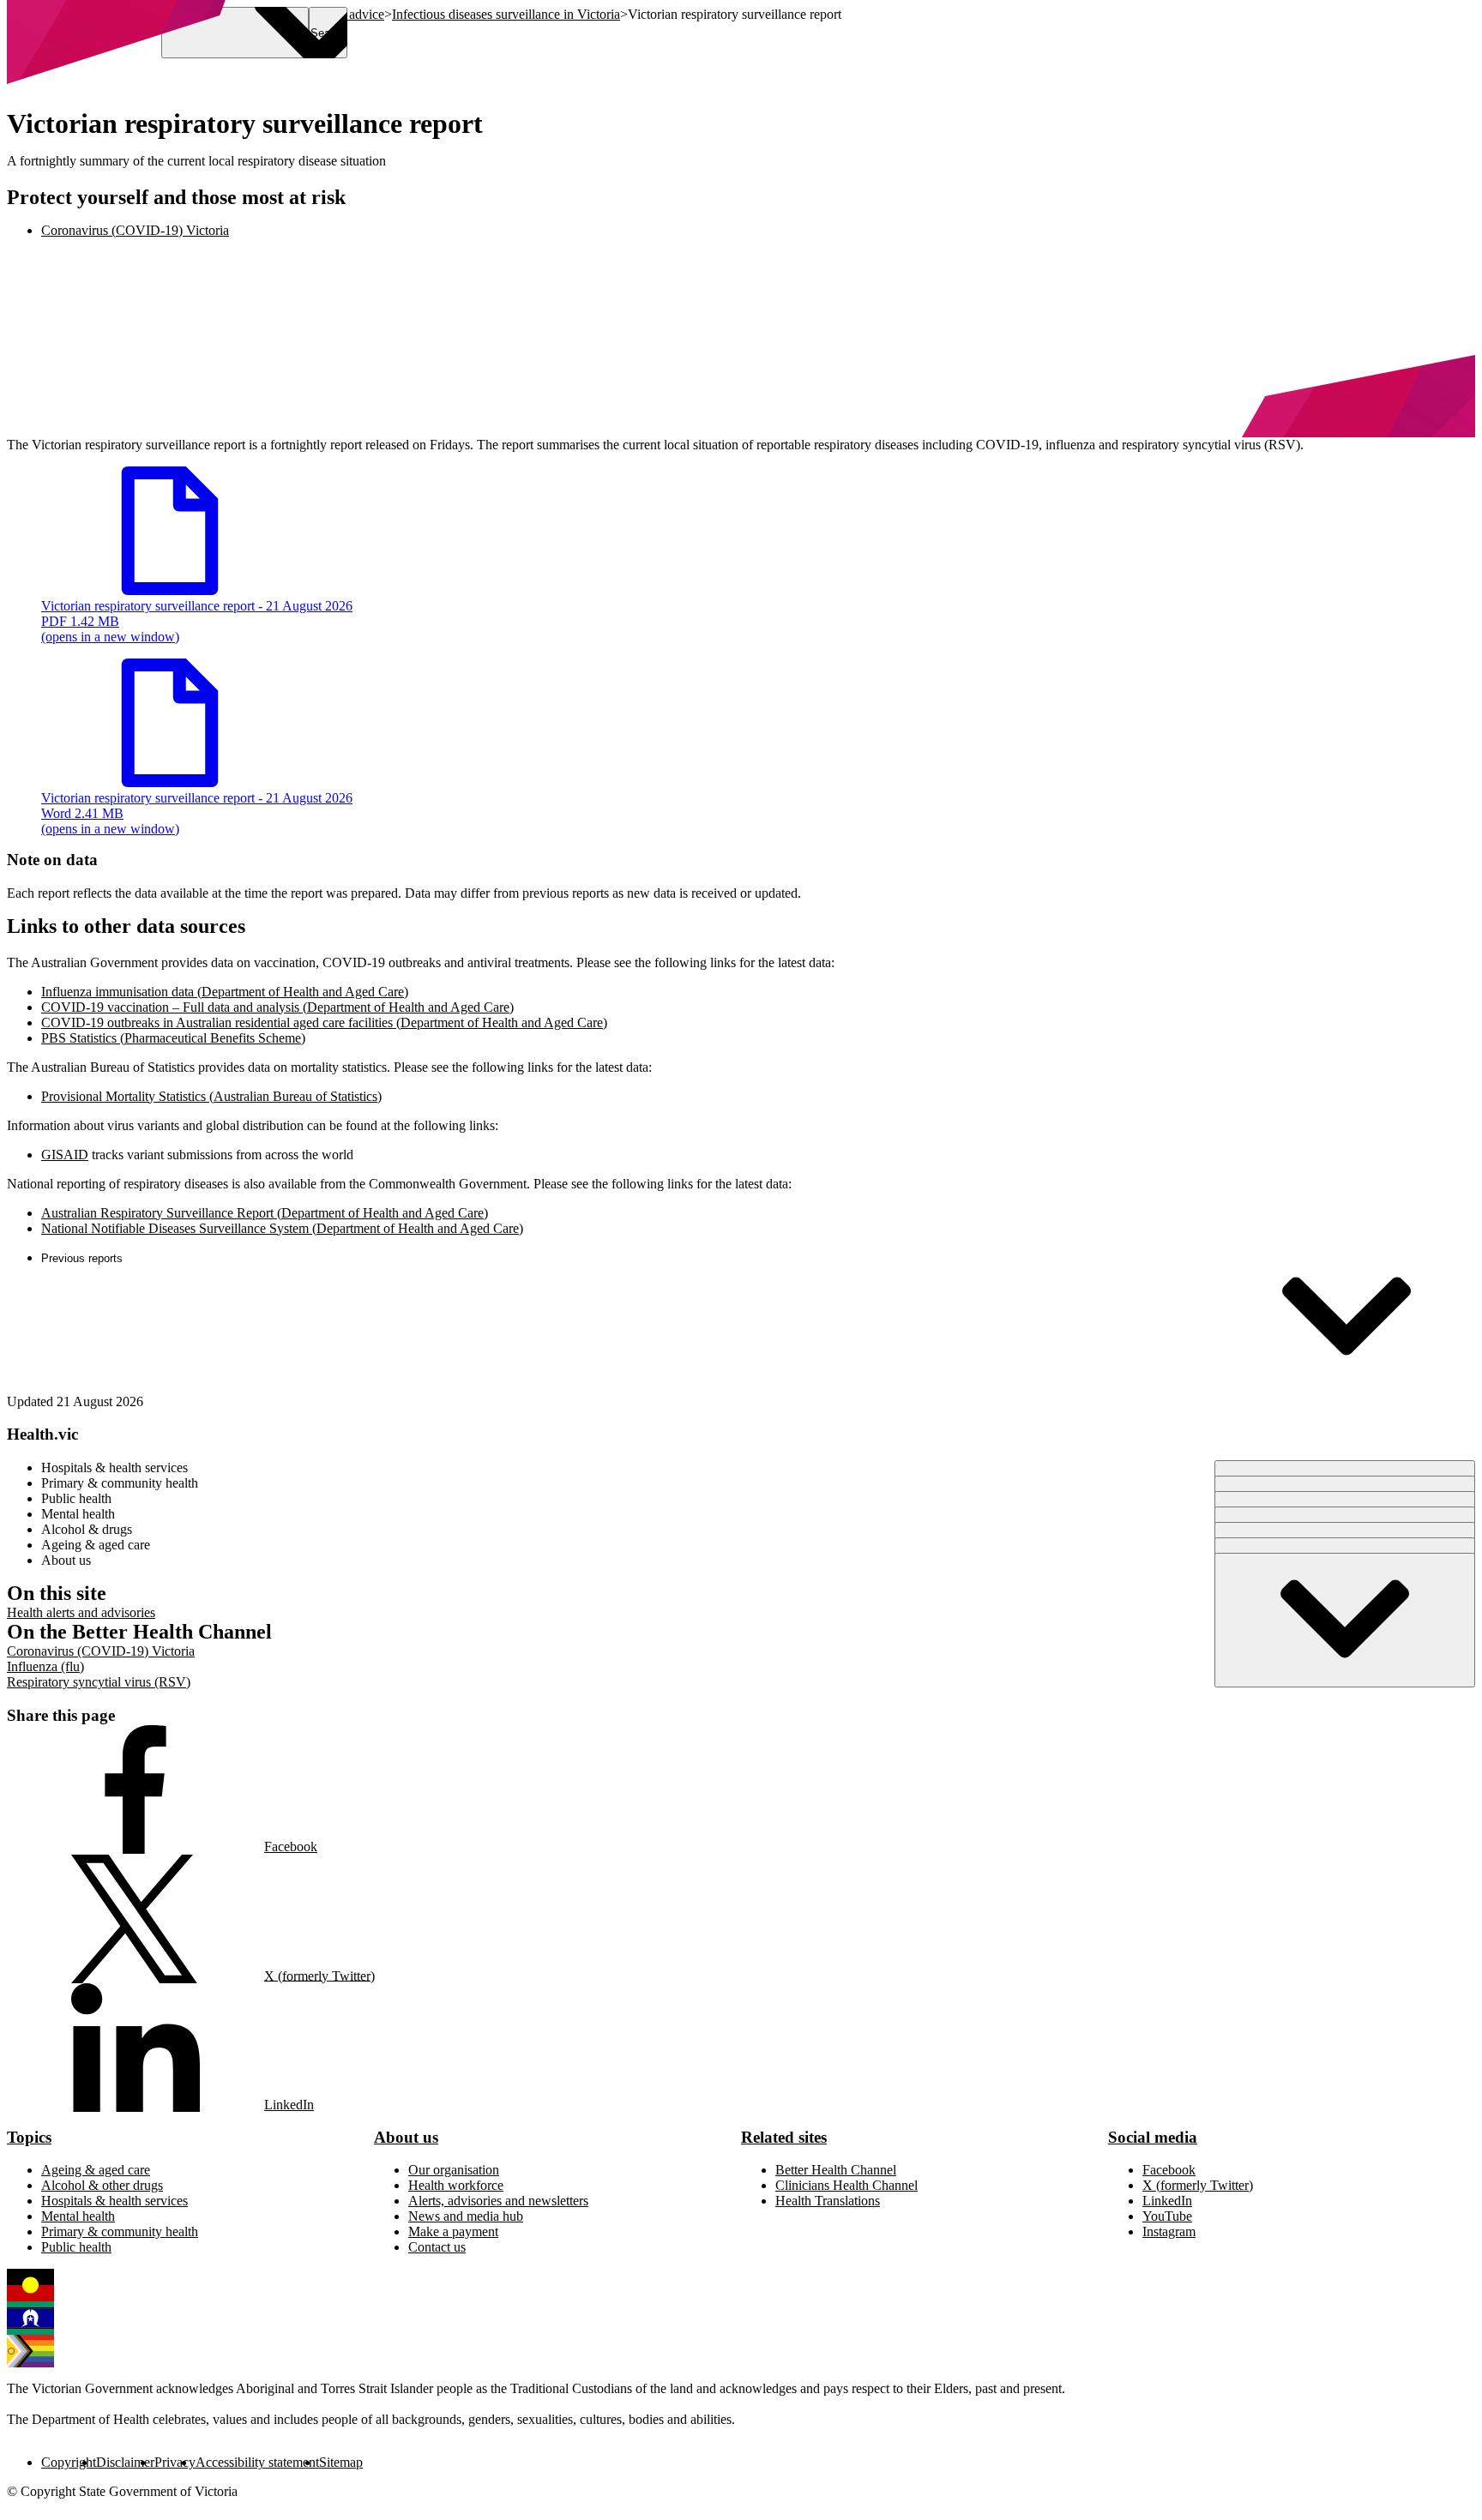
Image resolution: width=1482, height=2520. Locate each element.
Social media (1153, 2137)
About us (406, 2137)
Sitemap (341, 2462)
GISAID (65, 1155)
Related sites (784, 2137)
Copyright (69, 2462)
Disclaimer (125, 2462)
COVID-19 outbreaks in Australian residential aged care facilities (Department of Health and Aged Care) (324, 1022)
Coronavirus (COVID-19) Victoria (101, 1651)
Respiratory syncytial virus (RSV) (99, 1682)
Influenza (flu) (45, 1666)
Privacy (175, 2462)
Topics (29, 2137)
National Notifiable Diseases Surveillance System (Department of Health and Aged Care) (282, 1228)
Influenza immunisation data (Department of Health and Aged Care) (225, 992)
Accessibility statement (257, 2462)
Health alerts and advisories (81, 1612)
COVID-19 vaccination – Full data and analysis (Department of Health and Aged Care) (277, 1007)
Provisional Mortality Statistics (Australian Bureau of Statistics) (211, 1096)
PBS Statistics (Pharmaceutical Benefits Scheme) (173, 1038)
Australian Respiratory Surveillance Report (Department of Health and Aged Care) (265, 1213)
